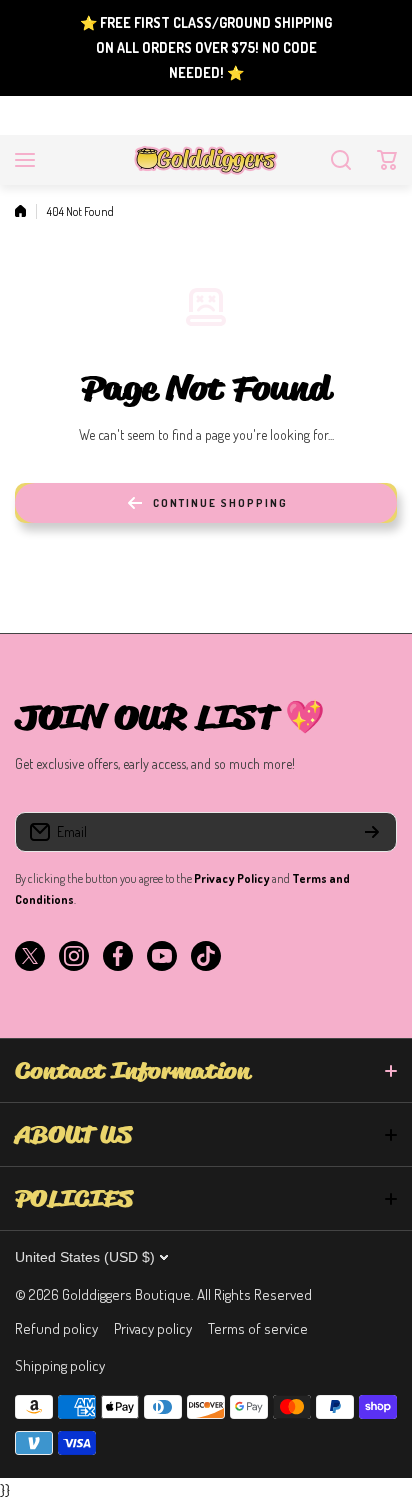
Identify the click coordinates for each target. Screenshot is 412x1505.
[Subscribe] (372, 832)
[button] (387, 160)
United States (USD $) (85, 1257)
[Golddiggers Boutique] (206, 160)
